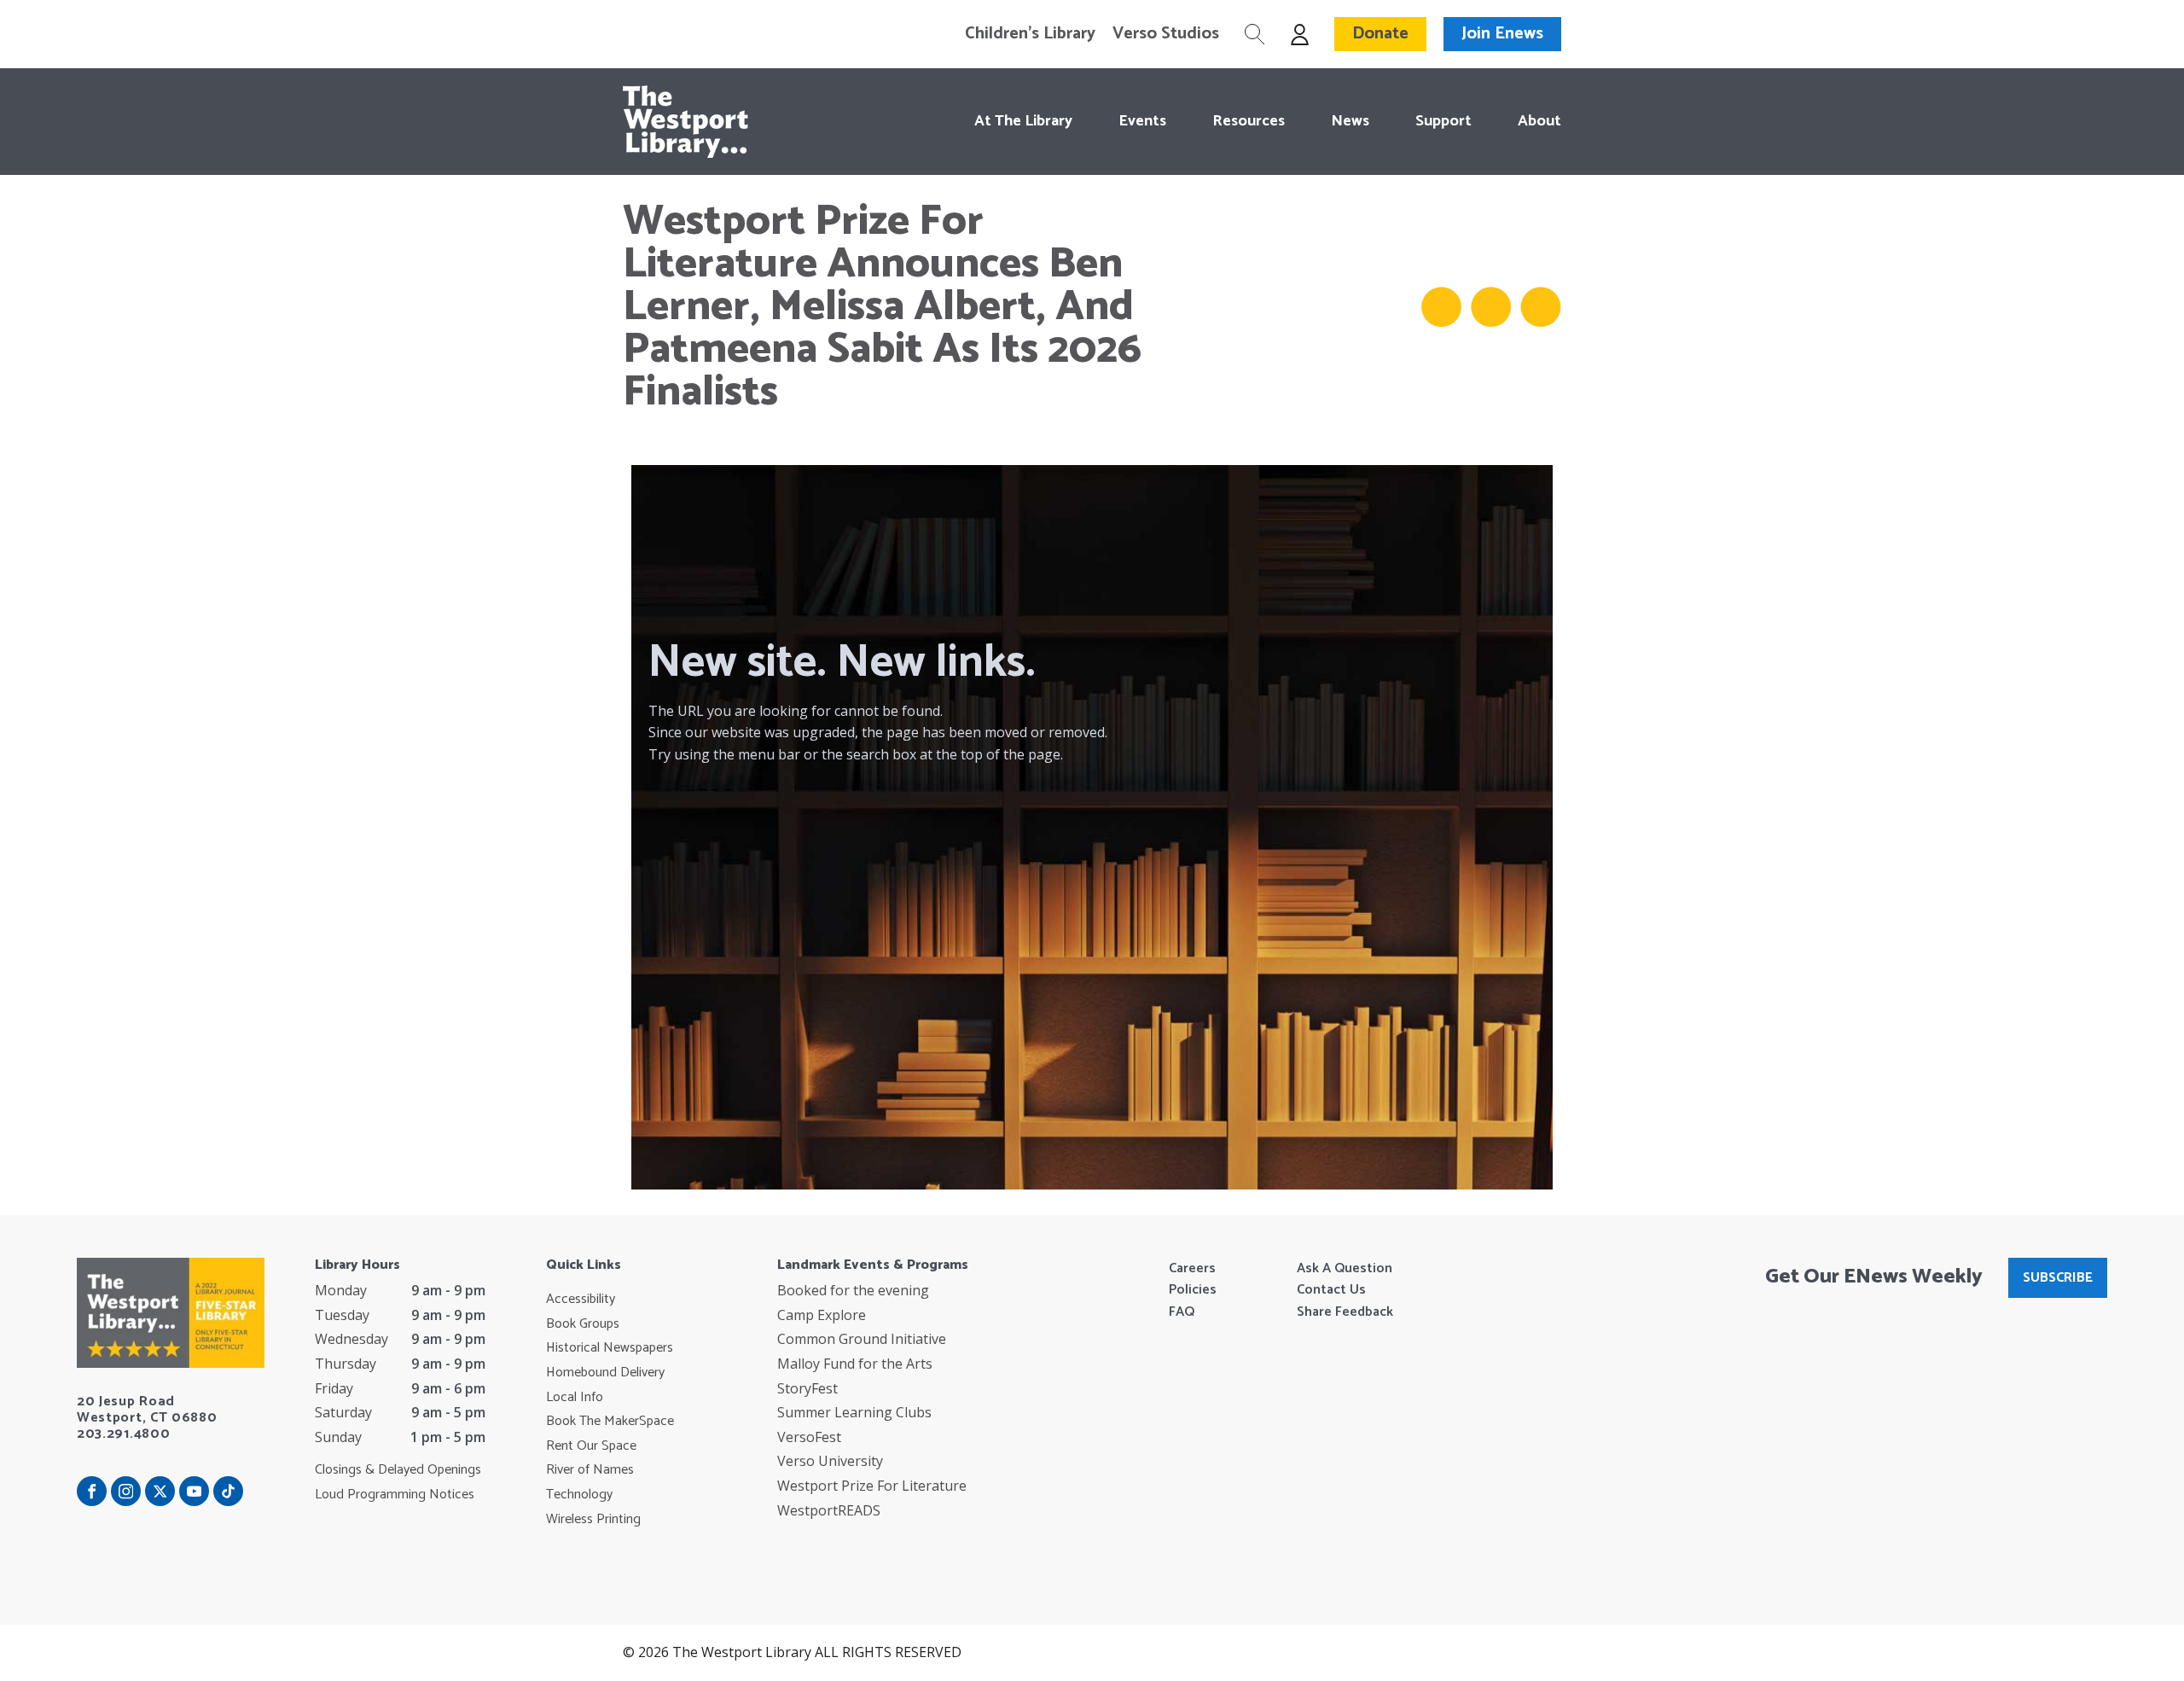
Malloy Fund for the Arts (855, 1364)
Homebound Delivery (605, 1373)
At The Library (1023, 121)
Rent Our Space (591, 1446)
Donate (1380, 34)
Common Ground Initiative (862, 1339)
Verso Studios (1166, 34)
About (1539, 121)
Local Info (575, 1398)
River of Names (590, 1470)
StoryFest (807, 1388)
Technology (579, 1495)
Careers (1192, 1269)
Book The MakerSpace (610, 1422)
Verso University (830, 1461)
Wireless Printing (593, 1520)
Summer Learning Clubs (854, 1412)
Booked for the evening (853, 1290)
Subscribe (2058, 1278)
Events (1142, 121)
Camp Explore (822, 1315)
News (1350, 121)
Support (1443, 121)
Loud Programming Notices (395, 1495)
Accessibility (581, 1300)
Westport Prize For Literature (872, 1486)
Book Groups (583, 1324)
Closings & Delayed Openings (398, 1470)
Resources (1249, 121)
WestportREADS (829, 1510)
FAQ (1182, 1312)
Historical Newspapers (610, 1348)
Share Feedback (1345, 1312)
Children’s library (1030, 34)
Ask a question (1345, 1269)
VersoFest (809, 1437)
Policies (1193, 1290)
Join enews (1502, 34)
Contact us (1331, 1290)
